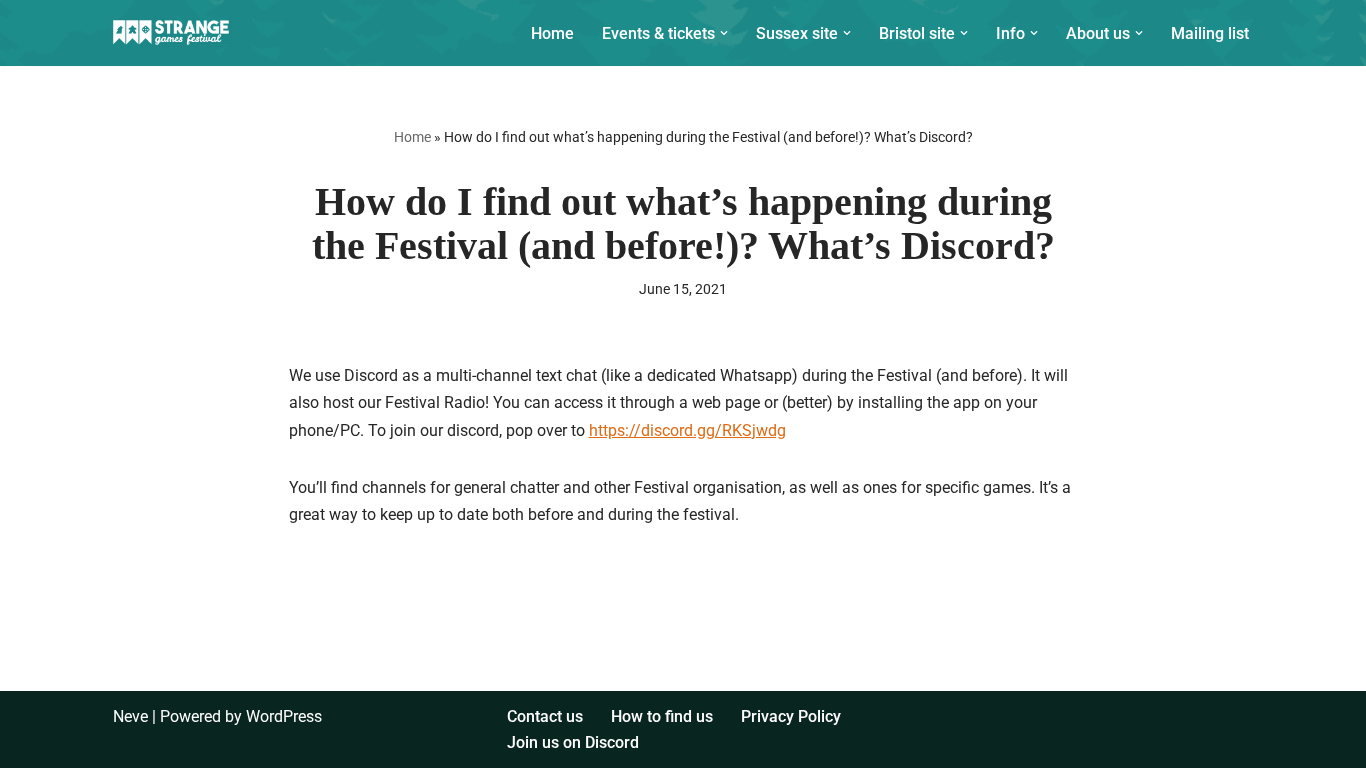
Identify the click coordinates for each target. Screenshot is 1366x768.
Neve (130, 716)
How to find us (662, 716)
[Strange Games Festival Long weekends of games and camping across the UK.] (173, 33)
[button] (724, 33)
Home (552, 33)
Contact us (545, 716)
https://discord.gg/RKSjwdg (687, 430)
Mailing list (1210, 33)
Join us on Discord (573, 742)
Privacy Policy (791, 716)
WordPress (284, 716)
